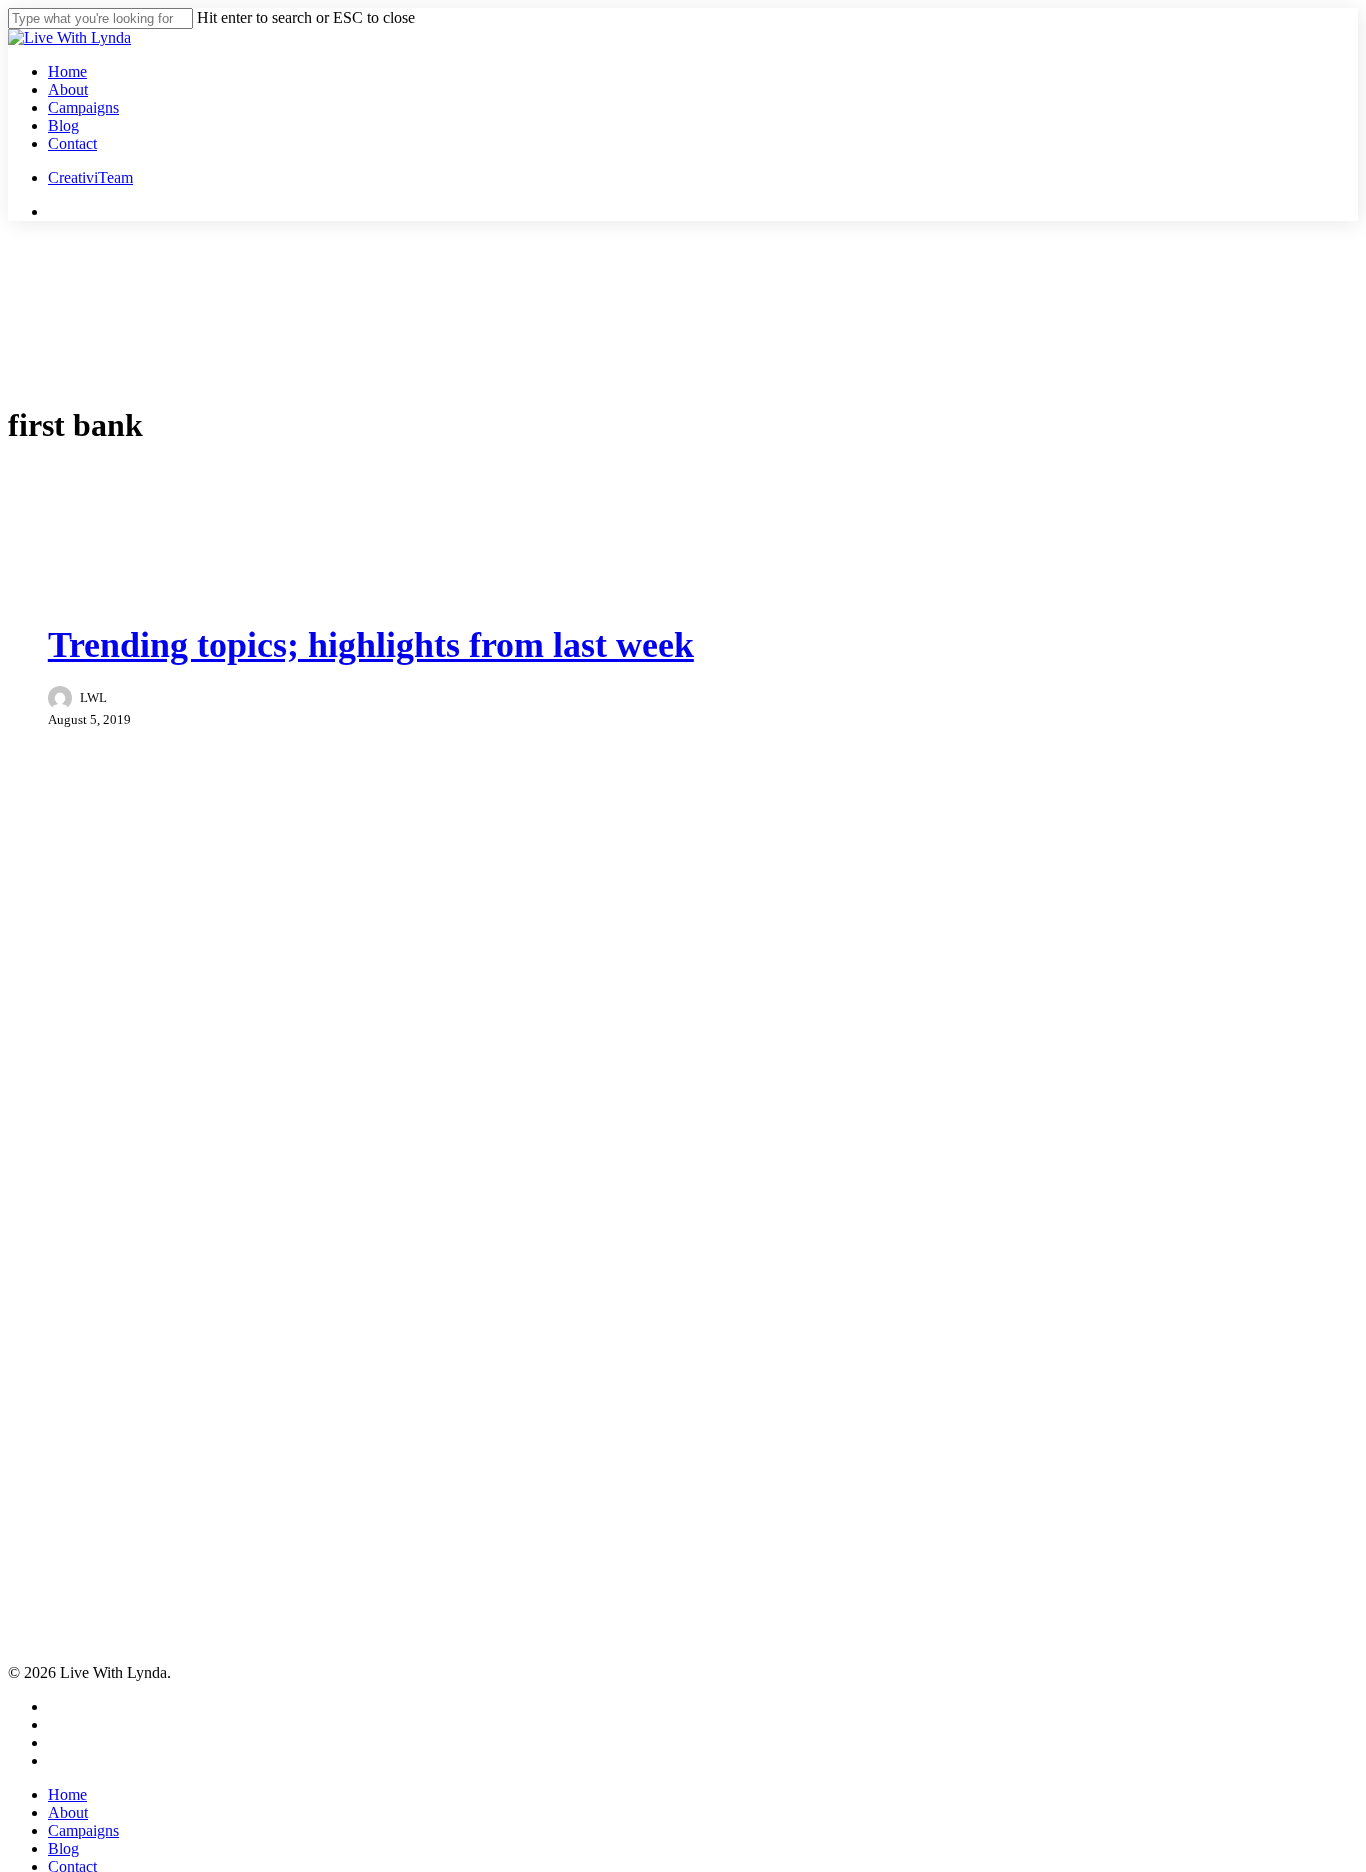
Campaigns (83, 1830)
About (68, 1812)
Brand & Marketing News (146, 594)
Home (67, 1794)
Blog (63, 1848)
